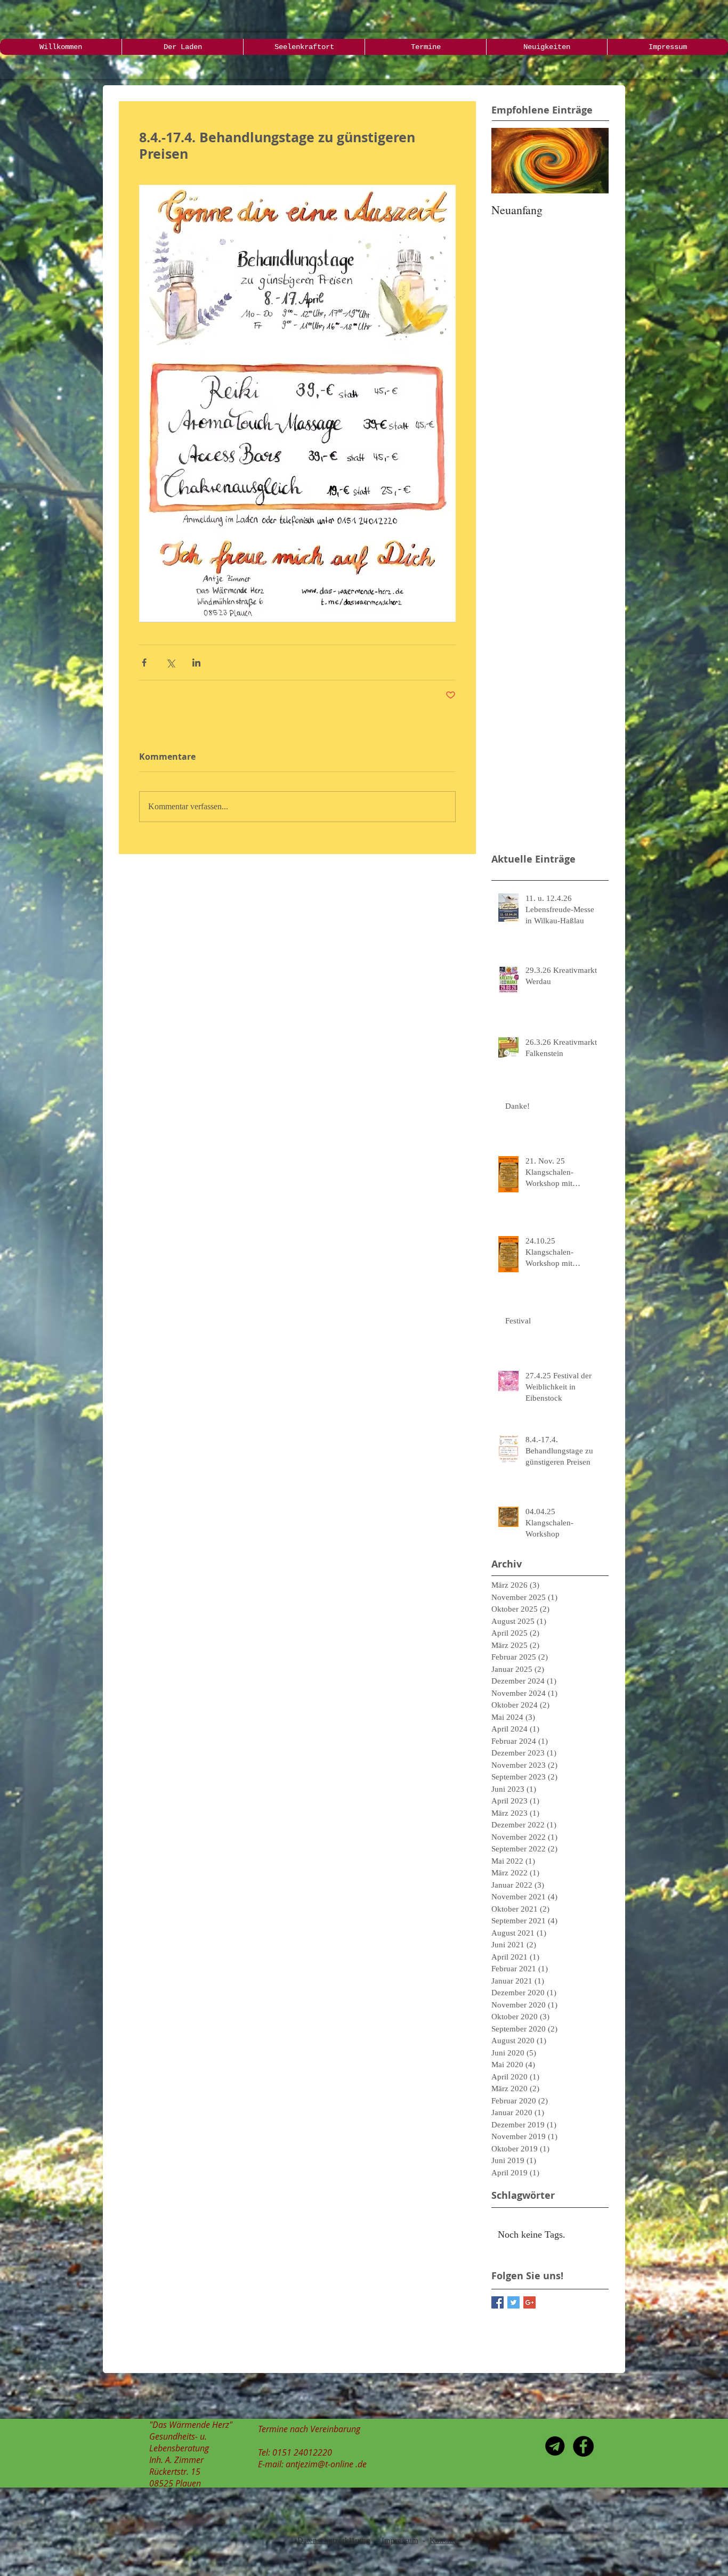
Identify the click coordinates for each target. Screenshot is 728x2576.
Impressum (400, 2540)
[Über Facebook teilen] (144, 663)
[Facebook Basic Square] (498, 2302)
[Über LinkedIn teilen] (196, 663)
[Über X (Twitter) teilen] (170, 663)
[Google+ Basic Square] (529, 2302)
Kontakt (443, 2540)
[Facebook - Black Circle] (583, 2446)
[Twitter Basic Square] (513, 2302)
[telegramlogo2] (555, 2446)
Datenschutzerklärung (334, 2540)
